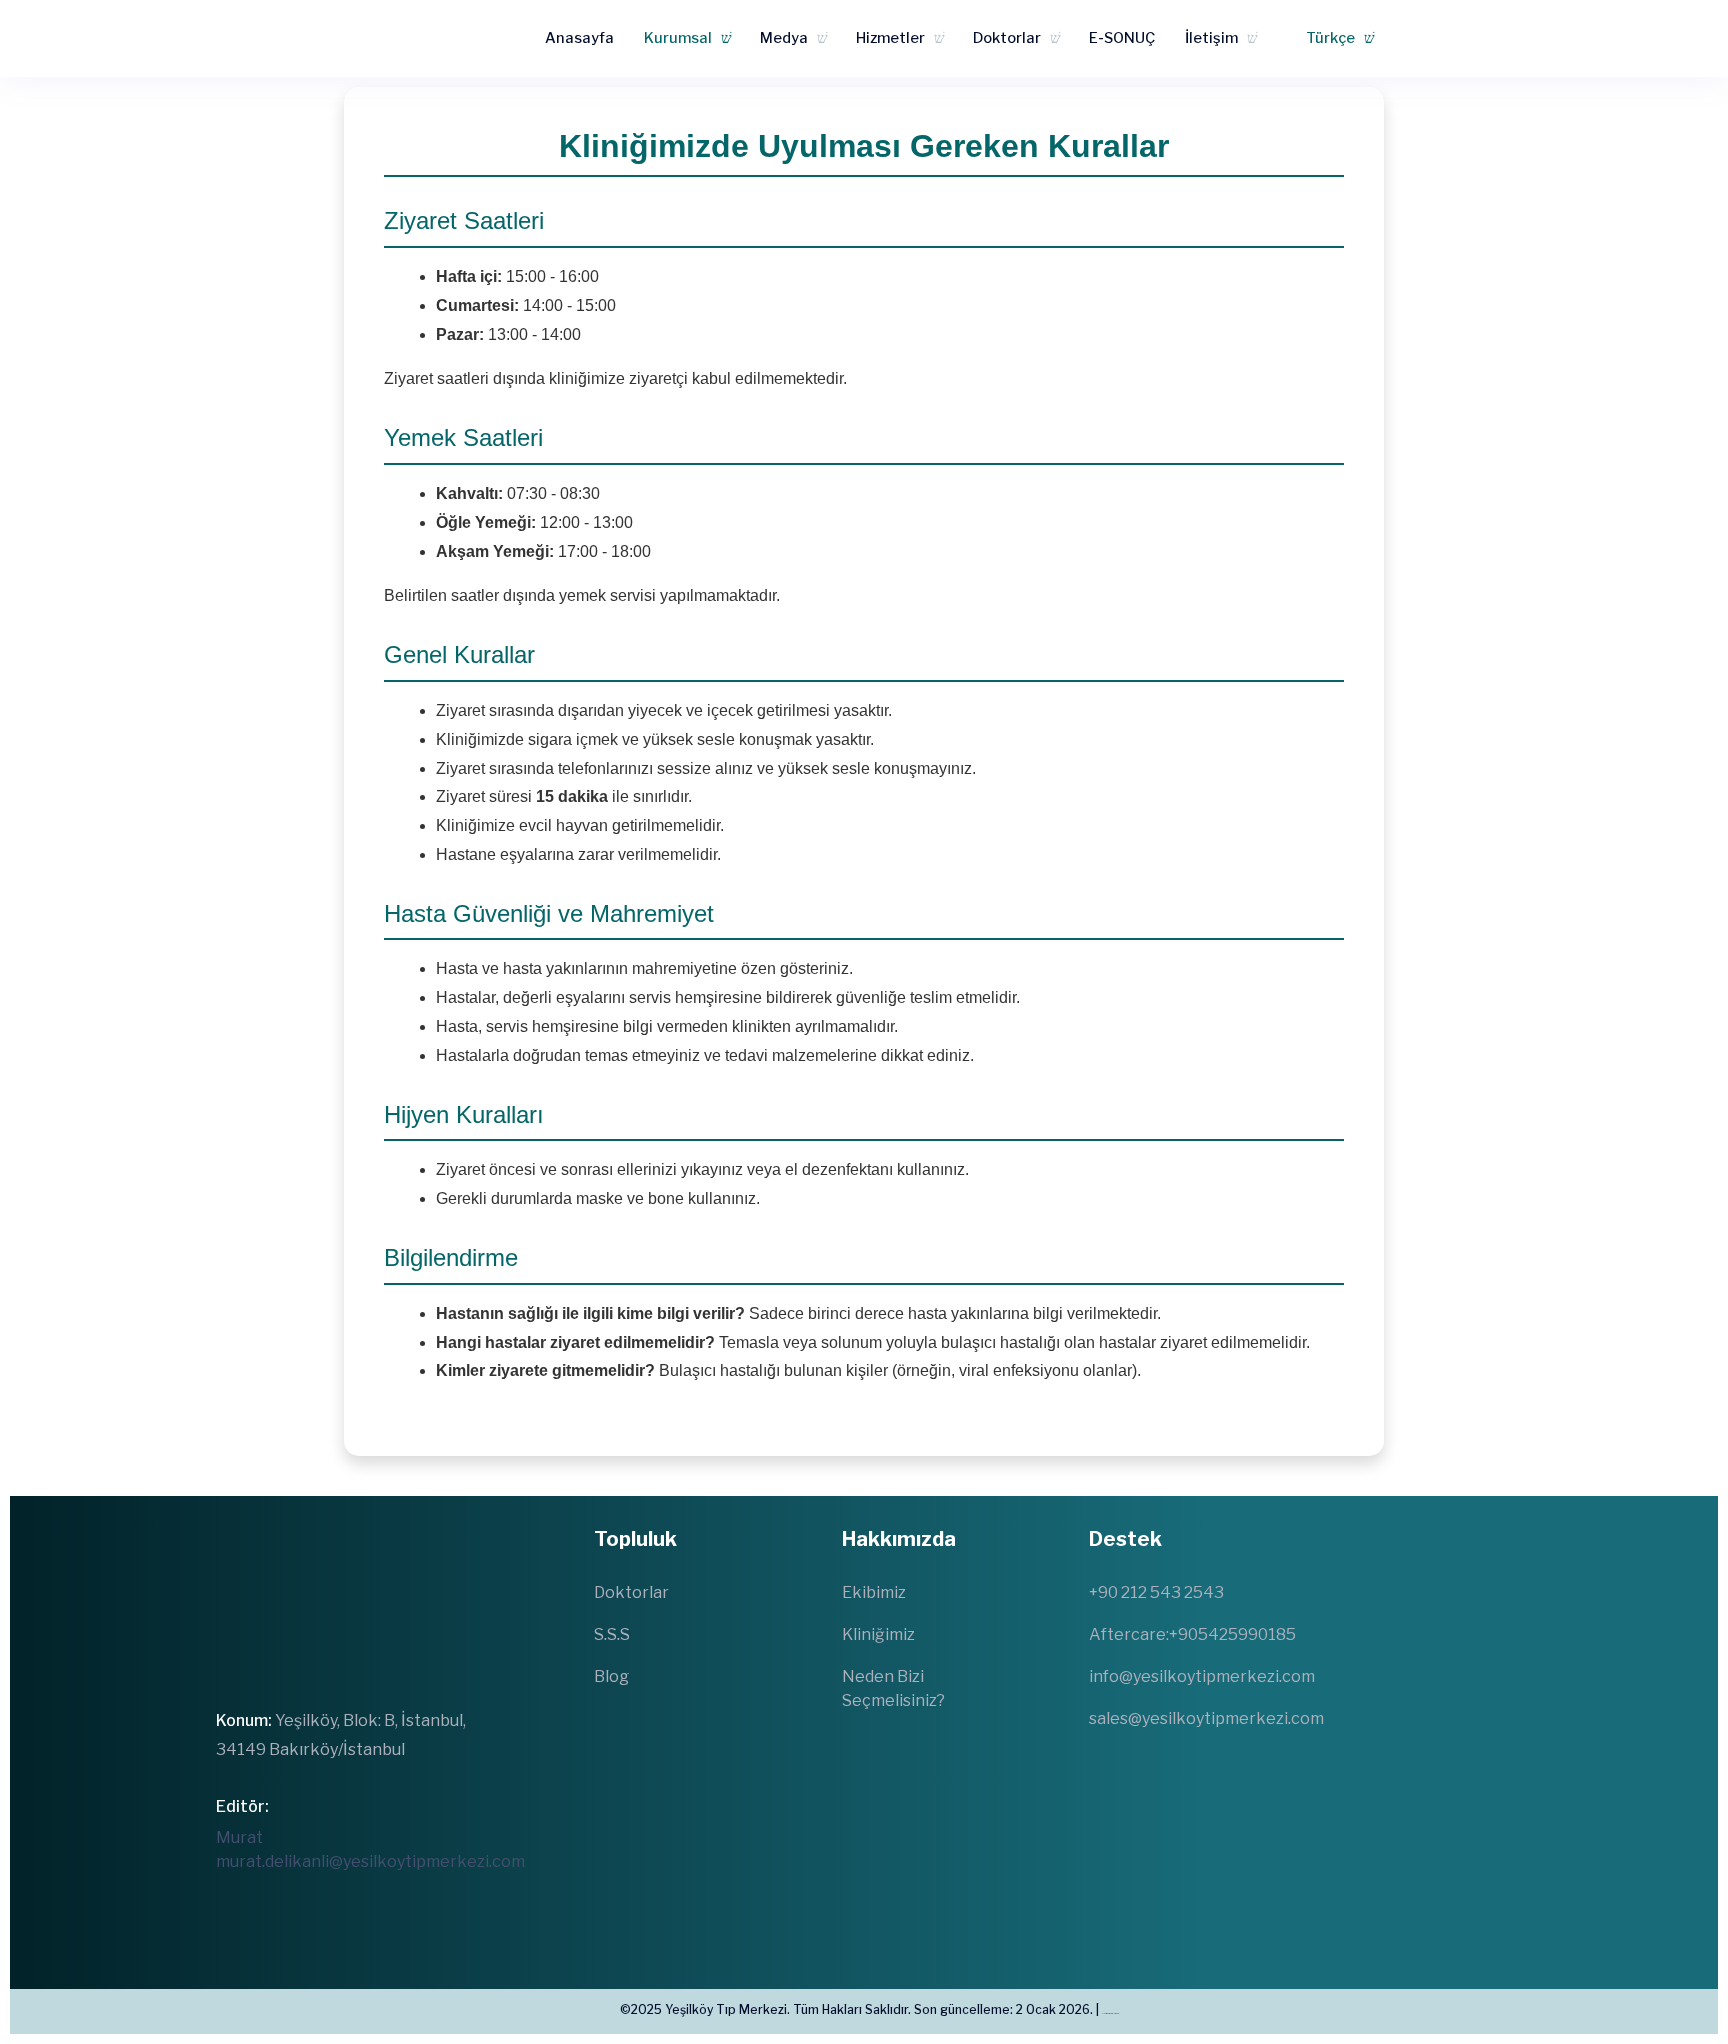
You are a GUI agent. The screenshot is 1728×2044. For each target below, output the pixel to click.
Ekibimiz (874, 1592)
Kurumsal (678, 38)
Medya (784, 38)
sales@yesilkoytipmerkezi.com (1206, 1718)
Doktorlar (1007, 38)
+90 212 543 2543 (1156, 1592)
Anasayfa (579, 38)
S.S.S (612, 1634)
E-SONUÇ (1122, 38)
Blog (611, 1676)
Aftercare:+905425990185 (1192, 1634)
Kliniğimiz (878, 1634)
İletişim (1211, 38)
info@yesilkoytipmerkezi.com (1202, 1676)
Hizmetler (890, 38)
